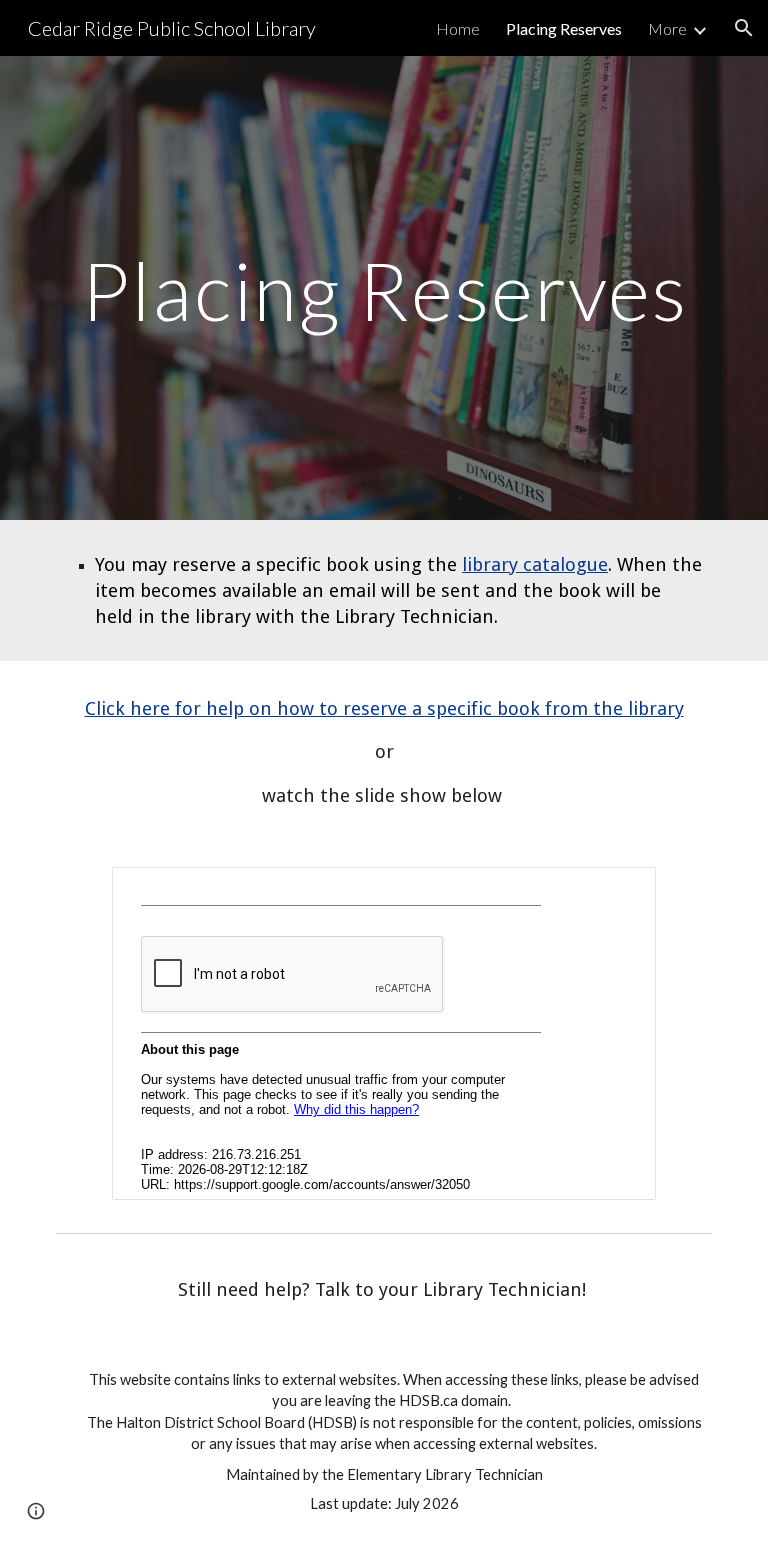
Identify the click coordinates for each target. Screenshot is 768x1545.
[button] (744, 28)
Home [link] (458, 28)
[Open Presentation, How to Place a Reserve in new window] (618, 893)
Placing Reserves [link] (564, 28)
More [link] (667, 28)
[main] (383, 288)
